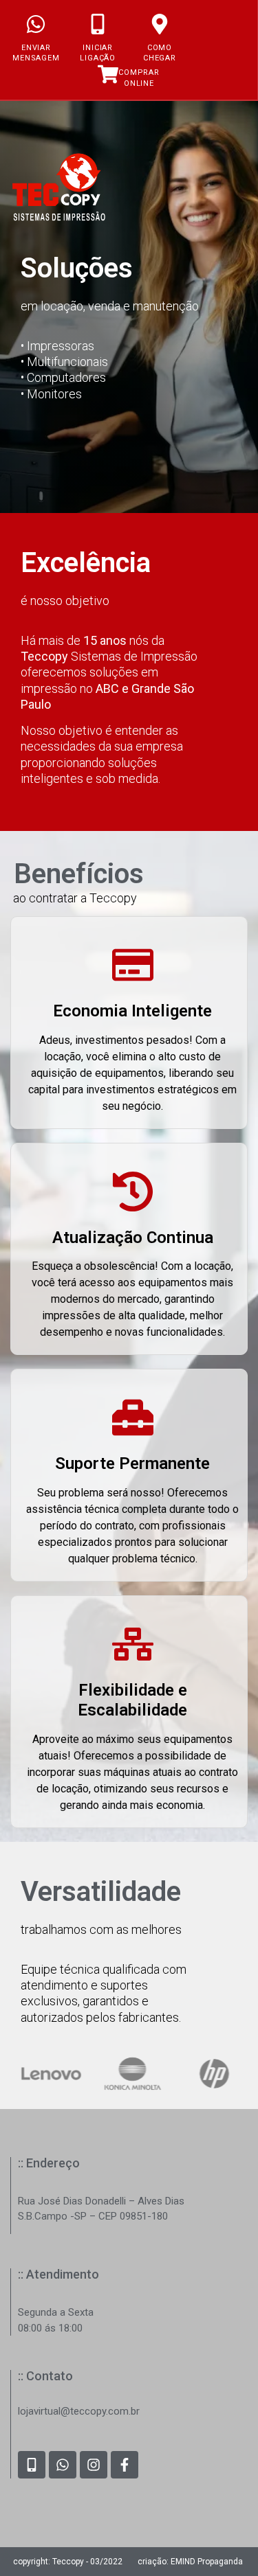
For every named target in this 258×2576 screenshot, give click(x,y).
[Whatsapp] (63, 2465)
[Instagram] (94, 2465)
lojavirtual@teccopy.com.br (79, 2411)
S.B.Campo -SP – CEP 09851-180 (93, 2216)
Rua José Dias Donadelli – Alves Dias (101, 2201)
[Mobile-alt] (32, 2465)
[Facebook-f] (125, 2465)
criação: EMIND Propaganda (190, 2562)
